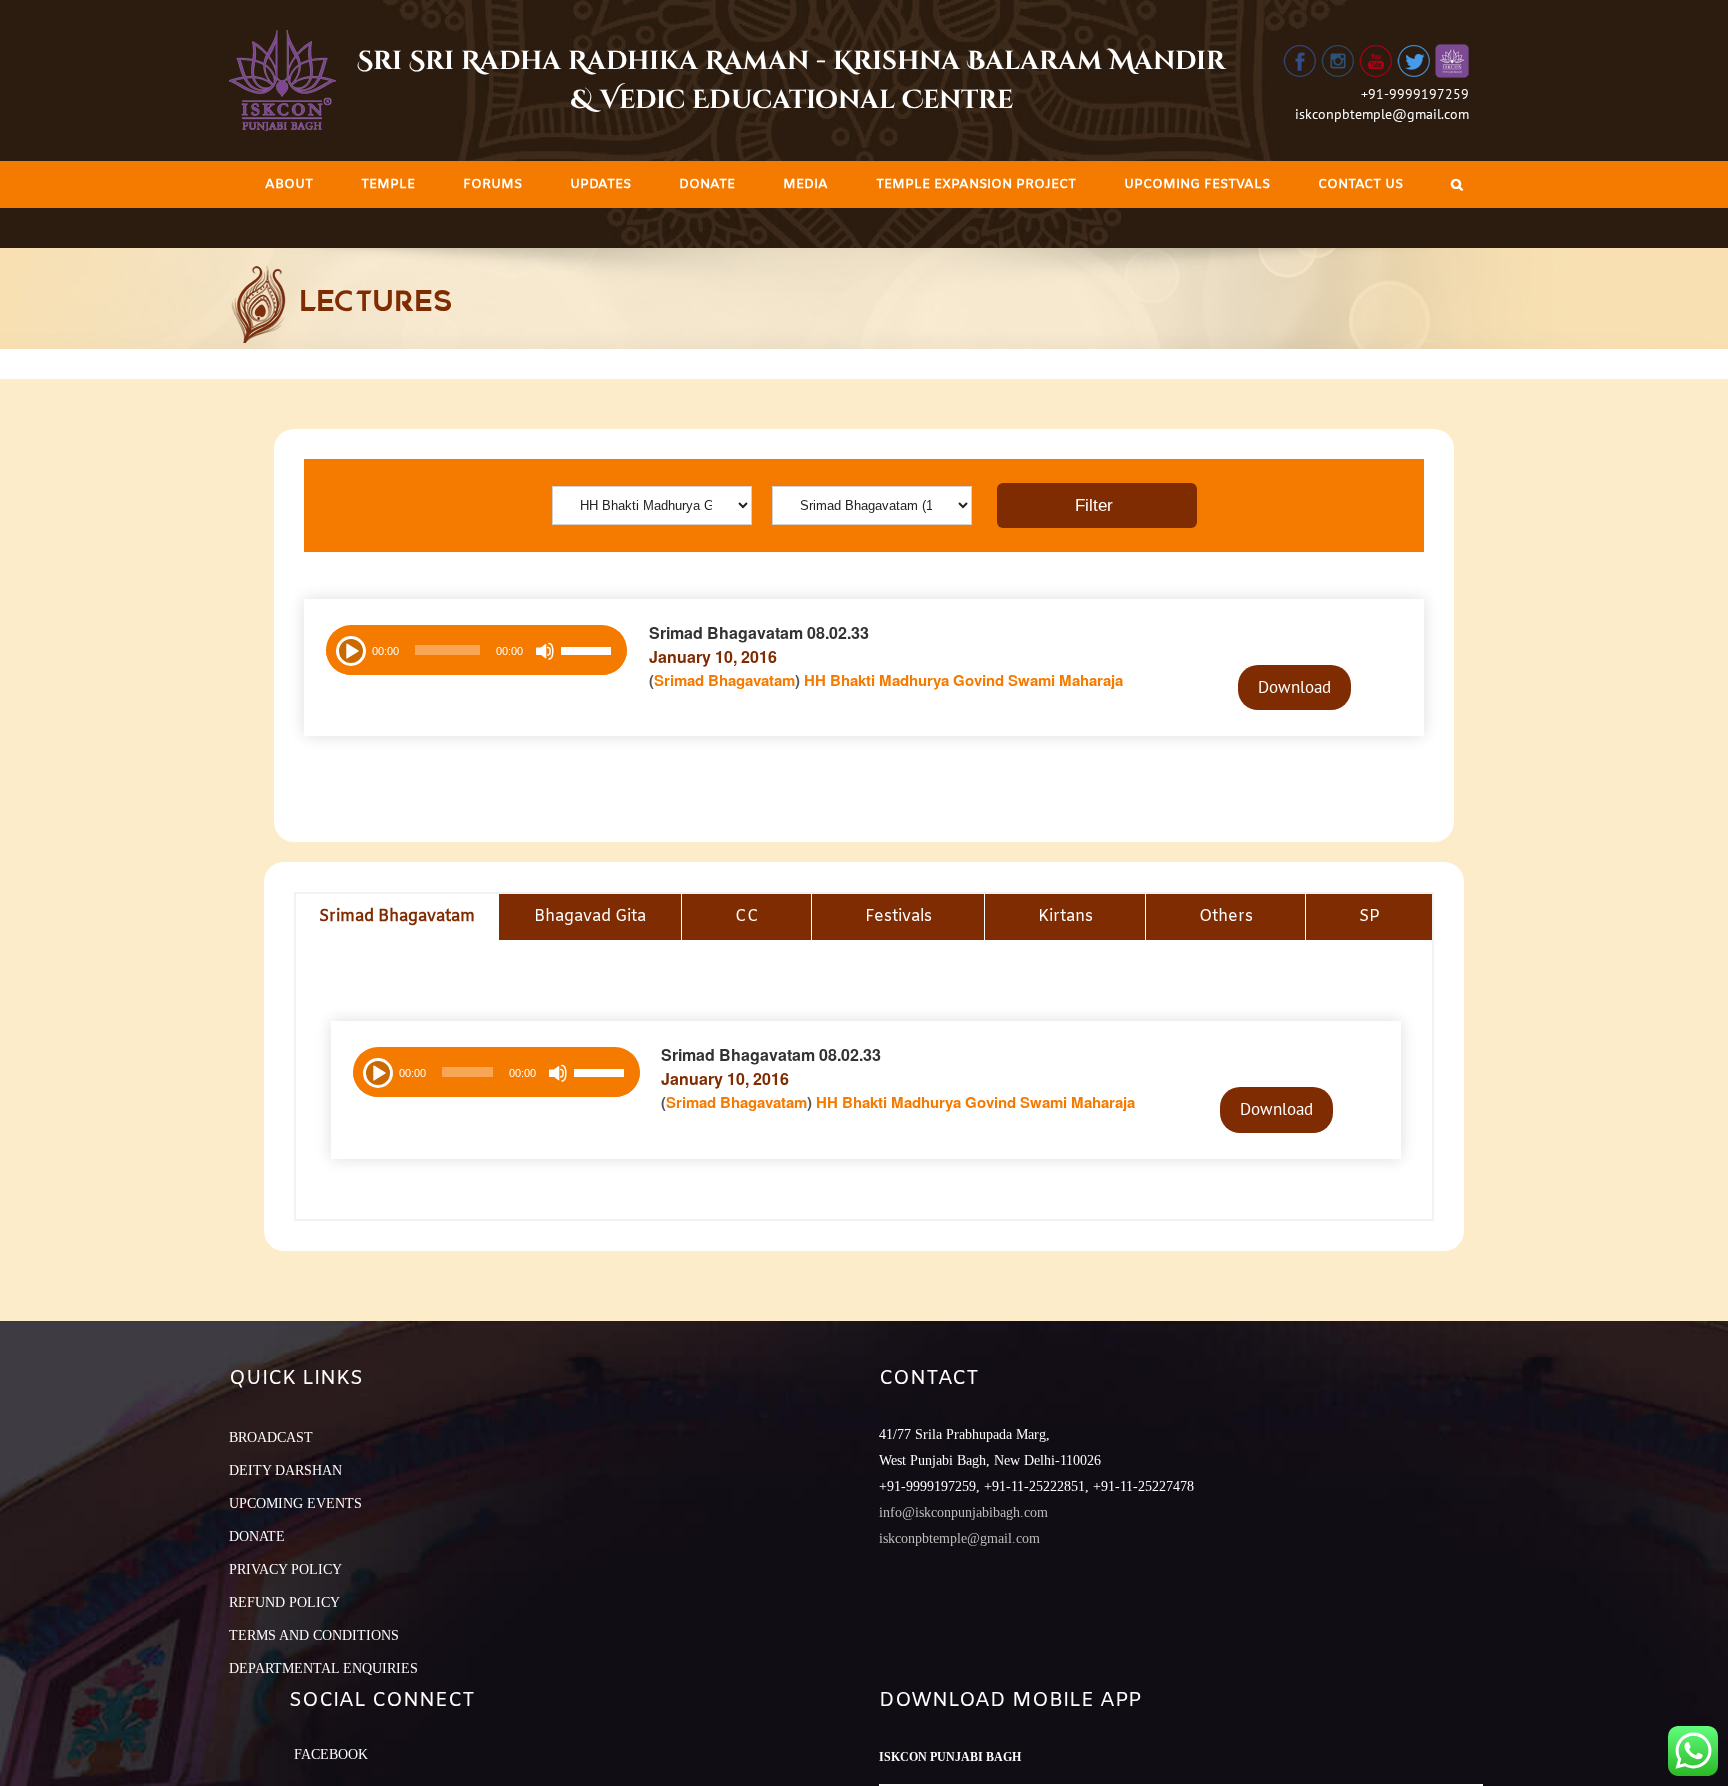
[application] (476, 650)
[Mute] (545, 651)
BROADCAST (271, 1437)
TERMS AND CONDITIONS (314, 1635)
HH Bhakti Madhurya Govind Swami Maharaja (963, 680)
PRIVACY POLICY (285, 1569)
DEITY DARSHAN (285, 1470)
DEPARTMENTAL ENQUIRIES (323, 1668)
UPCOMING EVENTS (295, 1503)
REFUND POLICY (284, 1602)
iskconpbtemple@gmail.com (1382, 114)
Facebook (331, 1754)
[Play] (349, 649)
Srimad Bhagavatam (724, 680)
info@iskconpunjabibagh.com (963, 1512)
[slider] (589, 653)
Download (1294, 687)
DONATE (257, 1536)
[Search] (1457, 184)
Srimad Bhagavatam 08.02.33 (759, 632)
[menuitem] (289, 184)
